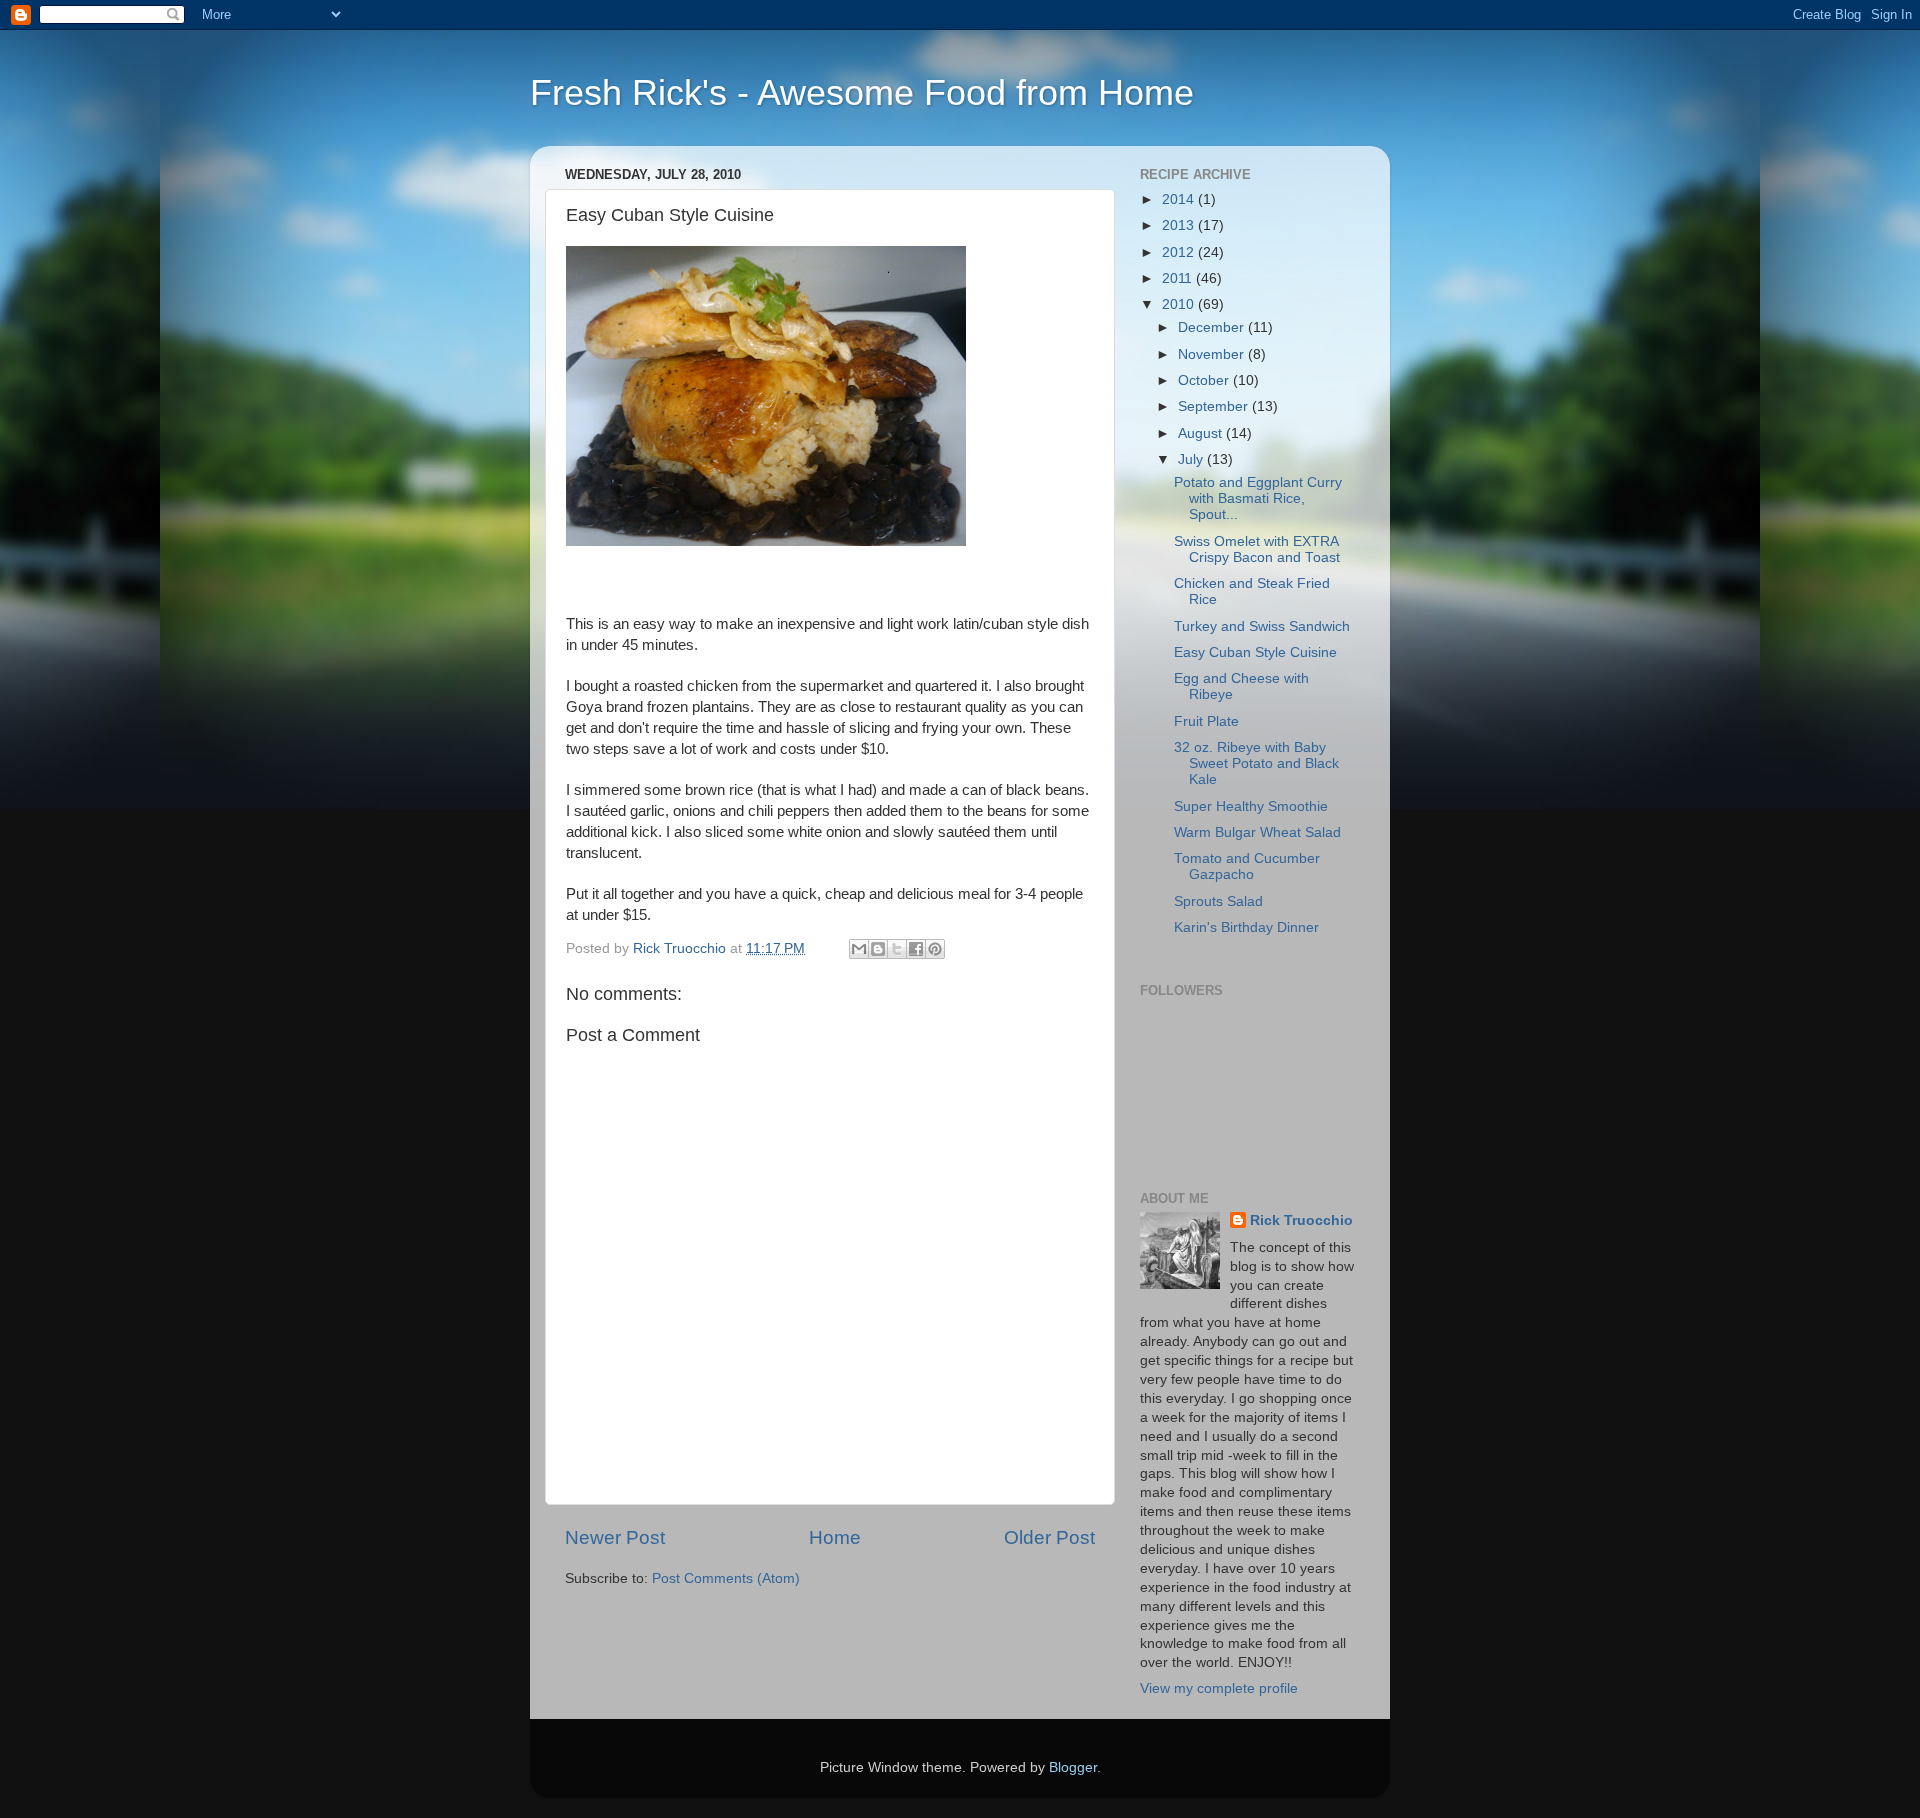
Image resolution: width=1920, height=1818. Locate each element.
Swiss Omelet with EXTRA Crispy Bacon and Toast (1257, 549)
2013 (1180, 225)
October (1205, 380)
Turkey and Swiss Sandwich (1262, 626)
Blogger (1073, 1767)
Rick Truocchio (1301, 1220)
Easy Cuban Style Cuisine (1255, 652)
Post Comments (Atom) (726, 1578)
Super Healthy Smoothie (1251, 806)
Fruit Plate (1206, 721)
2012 (1180, 252)
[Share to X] (897, 949)
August (1202, 433)
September (1215, 406)
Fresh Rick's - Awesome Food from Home (862, 92)
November (1213, 354)
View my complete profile (1219, 1688)
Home (835, 1537)
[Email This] (859, 949)
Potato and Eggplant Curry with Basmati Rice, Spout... (1258, 498)
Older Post (1049, 1537)
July (1192, 459)
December (1213, 327)
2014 (1180, 199)
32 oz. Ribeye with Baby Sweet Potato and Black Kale (1256, 763)
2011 (1179, 278)
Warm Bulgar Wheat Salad (1257, 832)
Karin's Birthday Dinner (1246, 927)
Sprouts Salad (1218, 901)
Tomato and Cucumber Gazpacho (1247, 866)
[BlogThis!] (878, 949)
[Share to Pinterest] (935, 949)
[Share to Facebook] (916, 949)
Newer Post (615, 1537)
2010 (1180, 304)
